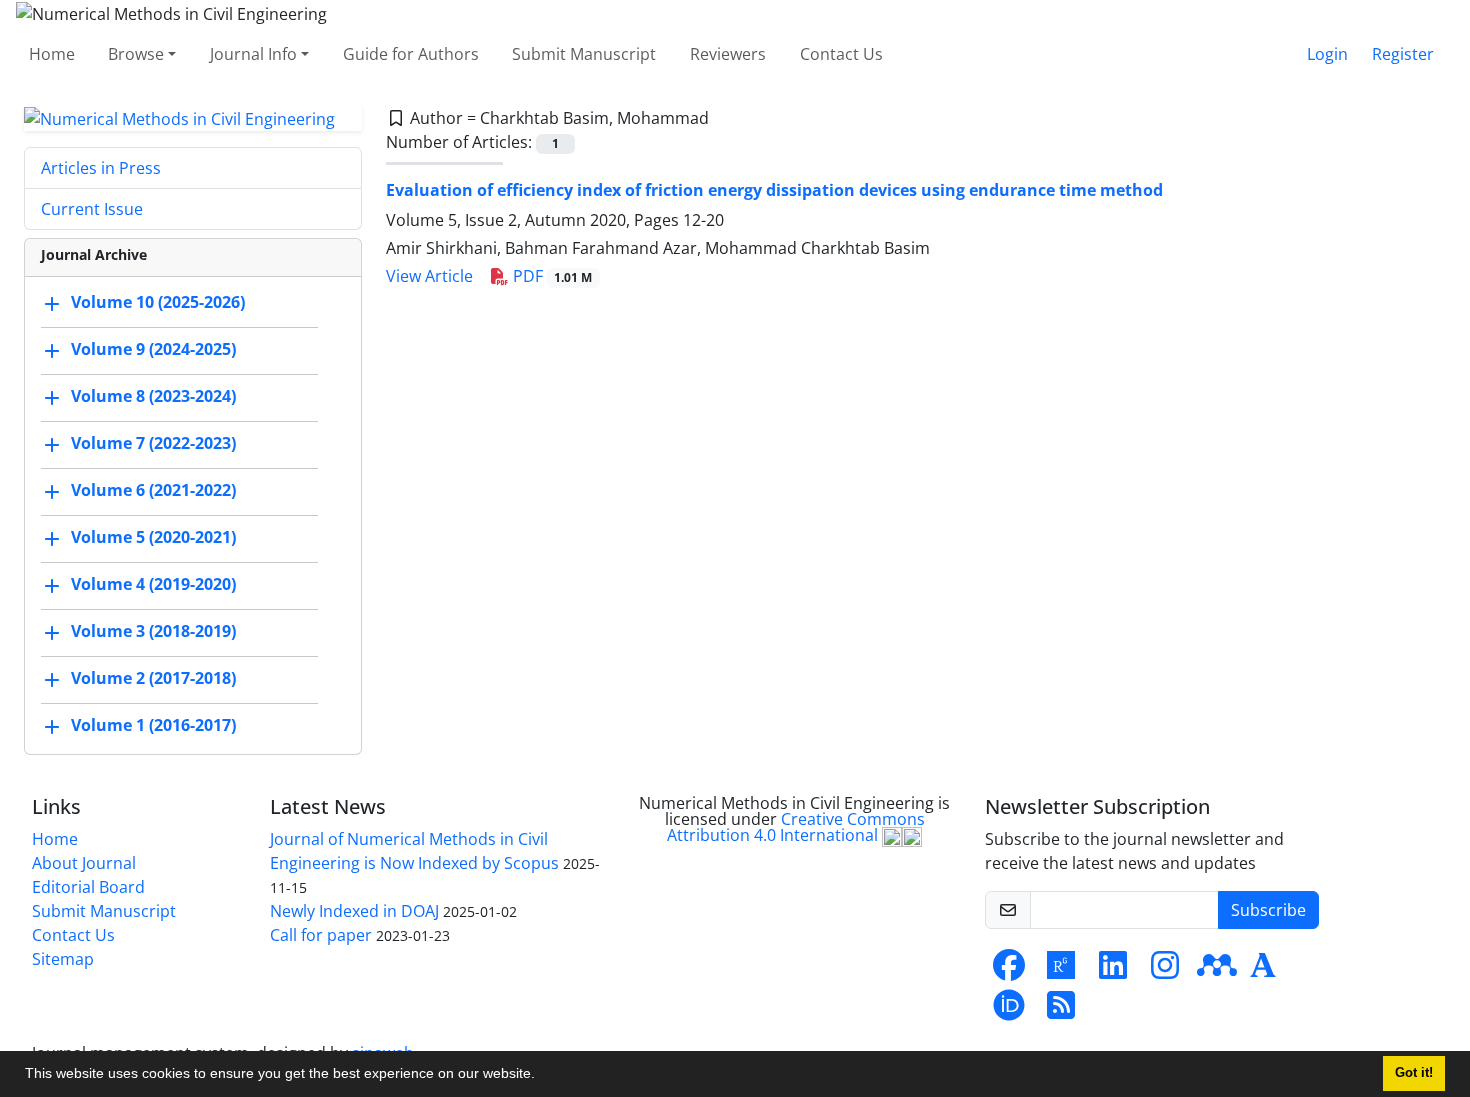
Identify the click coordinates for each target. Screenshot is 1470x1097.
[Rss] (1061, 1011)
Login (1327, 54)
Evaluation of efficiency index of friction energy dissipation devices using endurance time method (774, 190)
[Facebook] (1009, 971)
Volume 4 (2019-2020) (153, 585)
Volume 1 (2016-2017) (153, 726)
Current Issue (92, 209)
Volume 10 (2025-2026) (158, 303)
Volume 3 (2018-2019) (153, 632)
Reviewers (728, 54)
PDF (551, 276)
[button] (542, 1076)
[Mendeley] (1217, 971)
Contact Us (841, 54)
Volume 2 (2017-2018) (153, 679)
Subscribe (1268, 910)
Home (52, 54)
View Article (429, 276)
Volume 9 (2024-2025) (153, 350)
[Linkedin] (1113, 971)
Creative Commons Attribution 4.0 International (796, 827)
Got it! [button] (1414, 1073)
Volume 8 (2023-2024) (153, 397)
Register (1403, 54)
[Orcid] (1009, 1011)
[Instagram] (1165, 971)
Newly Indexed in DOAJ (354, 911)
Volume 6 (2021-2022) (153, 491)
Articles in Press (101, 168)
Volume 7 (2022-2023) (153, 444)
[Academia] (1263, 971)
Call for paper (321, 935)
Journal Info (253, 54)
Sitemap (63, 959)
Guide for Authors (411, 54)
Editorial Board (88, 887)
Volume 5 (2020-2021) (153, 538)
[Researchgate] (1061, 971)
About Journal (84, 863)
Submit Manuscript (584, 54)
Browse (136, 54)
